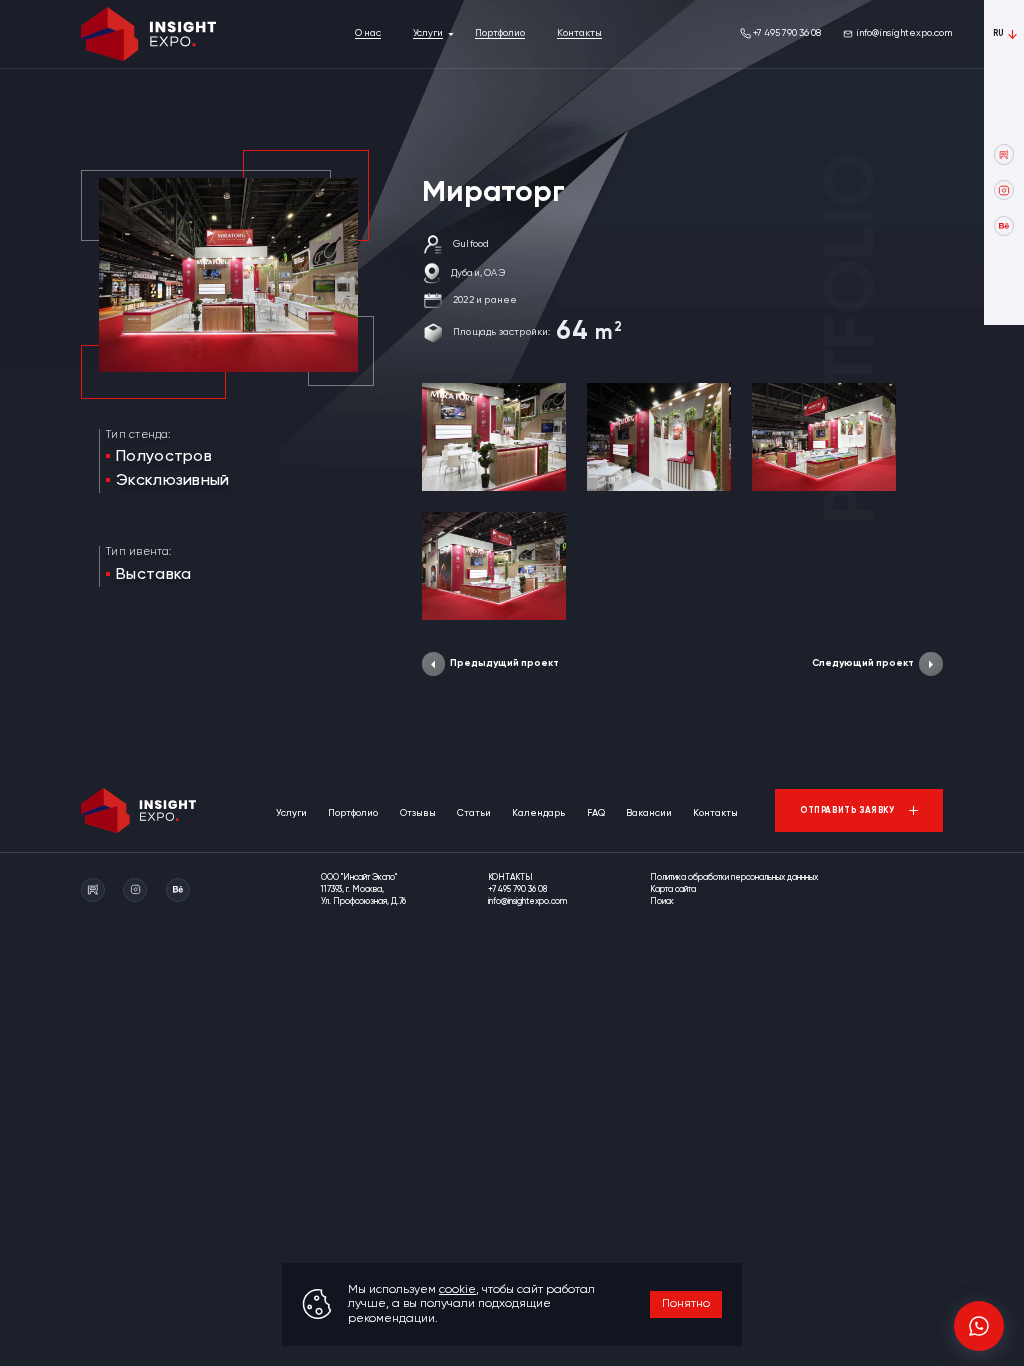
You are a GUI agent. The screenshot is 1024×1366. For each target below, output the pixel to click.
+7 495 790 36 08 (787, 33)
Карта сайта (673, 889)
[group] (494, 437)
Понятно (686, 1304)
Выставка (154, 575)
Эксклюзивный (173, 481)
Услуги (428, 33)
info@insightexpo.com (904, 33)
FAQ (596, 813)
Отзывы (418, 813)
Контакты (579, 33)
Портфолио (500, 33)
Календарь (538, 813)
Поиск (662, 901)
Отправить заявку (847, 810)
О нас (368, 33)
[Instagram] (1004, 190)
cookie (457, 1290)
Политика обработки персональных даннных (734, 877)
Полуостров (164, 457)
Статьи (474, 813)
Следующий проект (863, 663)
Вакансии (649, 813)
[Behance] (1004, 226)
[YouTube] (1004, 154)
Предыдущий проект (504, 663)
